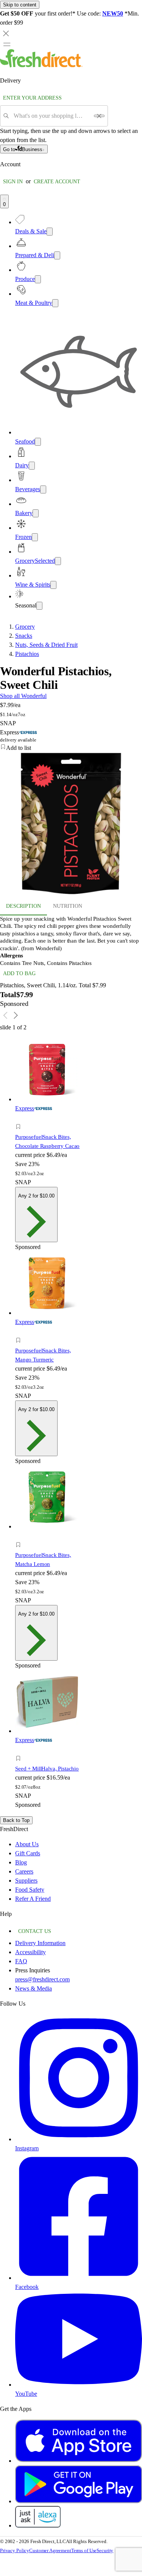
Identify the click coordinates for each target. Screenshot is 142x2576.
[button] (71, 748)
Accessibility (30, 1952)
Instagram (27, 2148)
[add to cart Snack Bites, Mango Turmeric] (20, 1332)
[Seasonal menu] (39, 606)
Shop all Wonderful (23, 696)
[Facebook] (79, 2278)
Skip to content (20, 5)
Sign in (13, 182)
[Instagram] (79, 2139)
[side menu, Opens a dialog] (7, 44)
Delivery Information (40, 1943)
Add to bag (19, 973)
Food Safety (30, 1890)
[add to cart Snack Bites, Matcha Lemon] (20, 1536)
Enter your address (32, 98)
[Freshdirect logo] (41, 65)
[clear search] (99, 116)
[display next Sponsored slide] (16, 1015)
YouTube (26, 2394)
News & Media (34, 1988)
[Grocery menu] (58, 561)
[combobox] (51, 116)
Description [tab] (23, 906)
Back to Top (16, 1820)
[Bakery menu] (36, 513)
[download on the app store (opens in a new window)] (79, 2461)
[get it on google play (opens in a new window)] (79, 2501)
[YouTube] (79, 2385)
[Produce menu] (38, 279)
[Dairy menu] (32, 466)
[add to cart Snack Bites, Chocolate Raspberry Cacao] (20, 1118)
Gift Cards (28, 1853)
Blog (21, 1862)
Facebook (27, 2287)
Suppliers (26, 1880)
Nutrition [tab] (68, 906)
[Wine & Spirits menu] (53, 585)
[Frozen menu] (35, 537)
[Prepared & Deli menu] (57, 255)
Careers (24, 1871)
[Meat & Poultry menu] (55, 303)
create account (57, 182)
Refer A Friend (33, 1899)
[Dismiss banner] (6, 33)
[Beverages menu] (43, 489)
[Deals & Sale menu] (50, 232)
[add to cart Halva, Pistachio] (20, 1750)
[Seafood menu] (38, 442)
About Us (27, 1844)
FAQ (21, 1961)
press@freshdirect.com (42, 1979)
